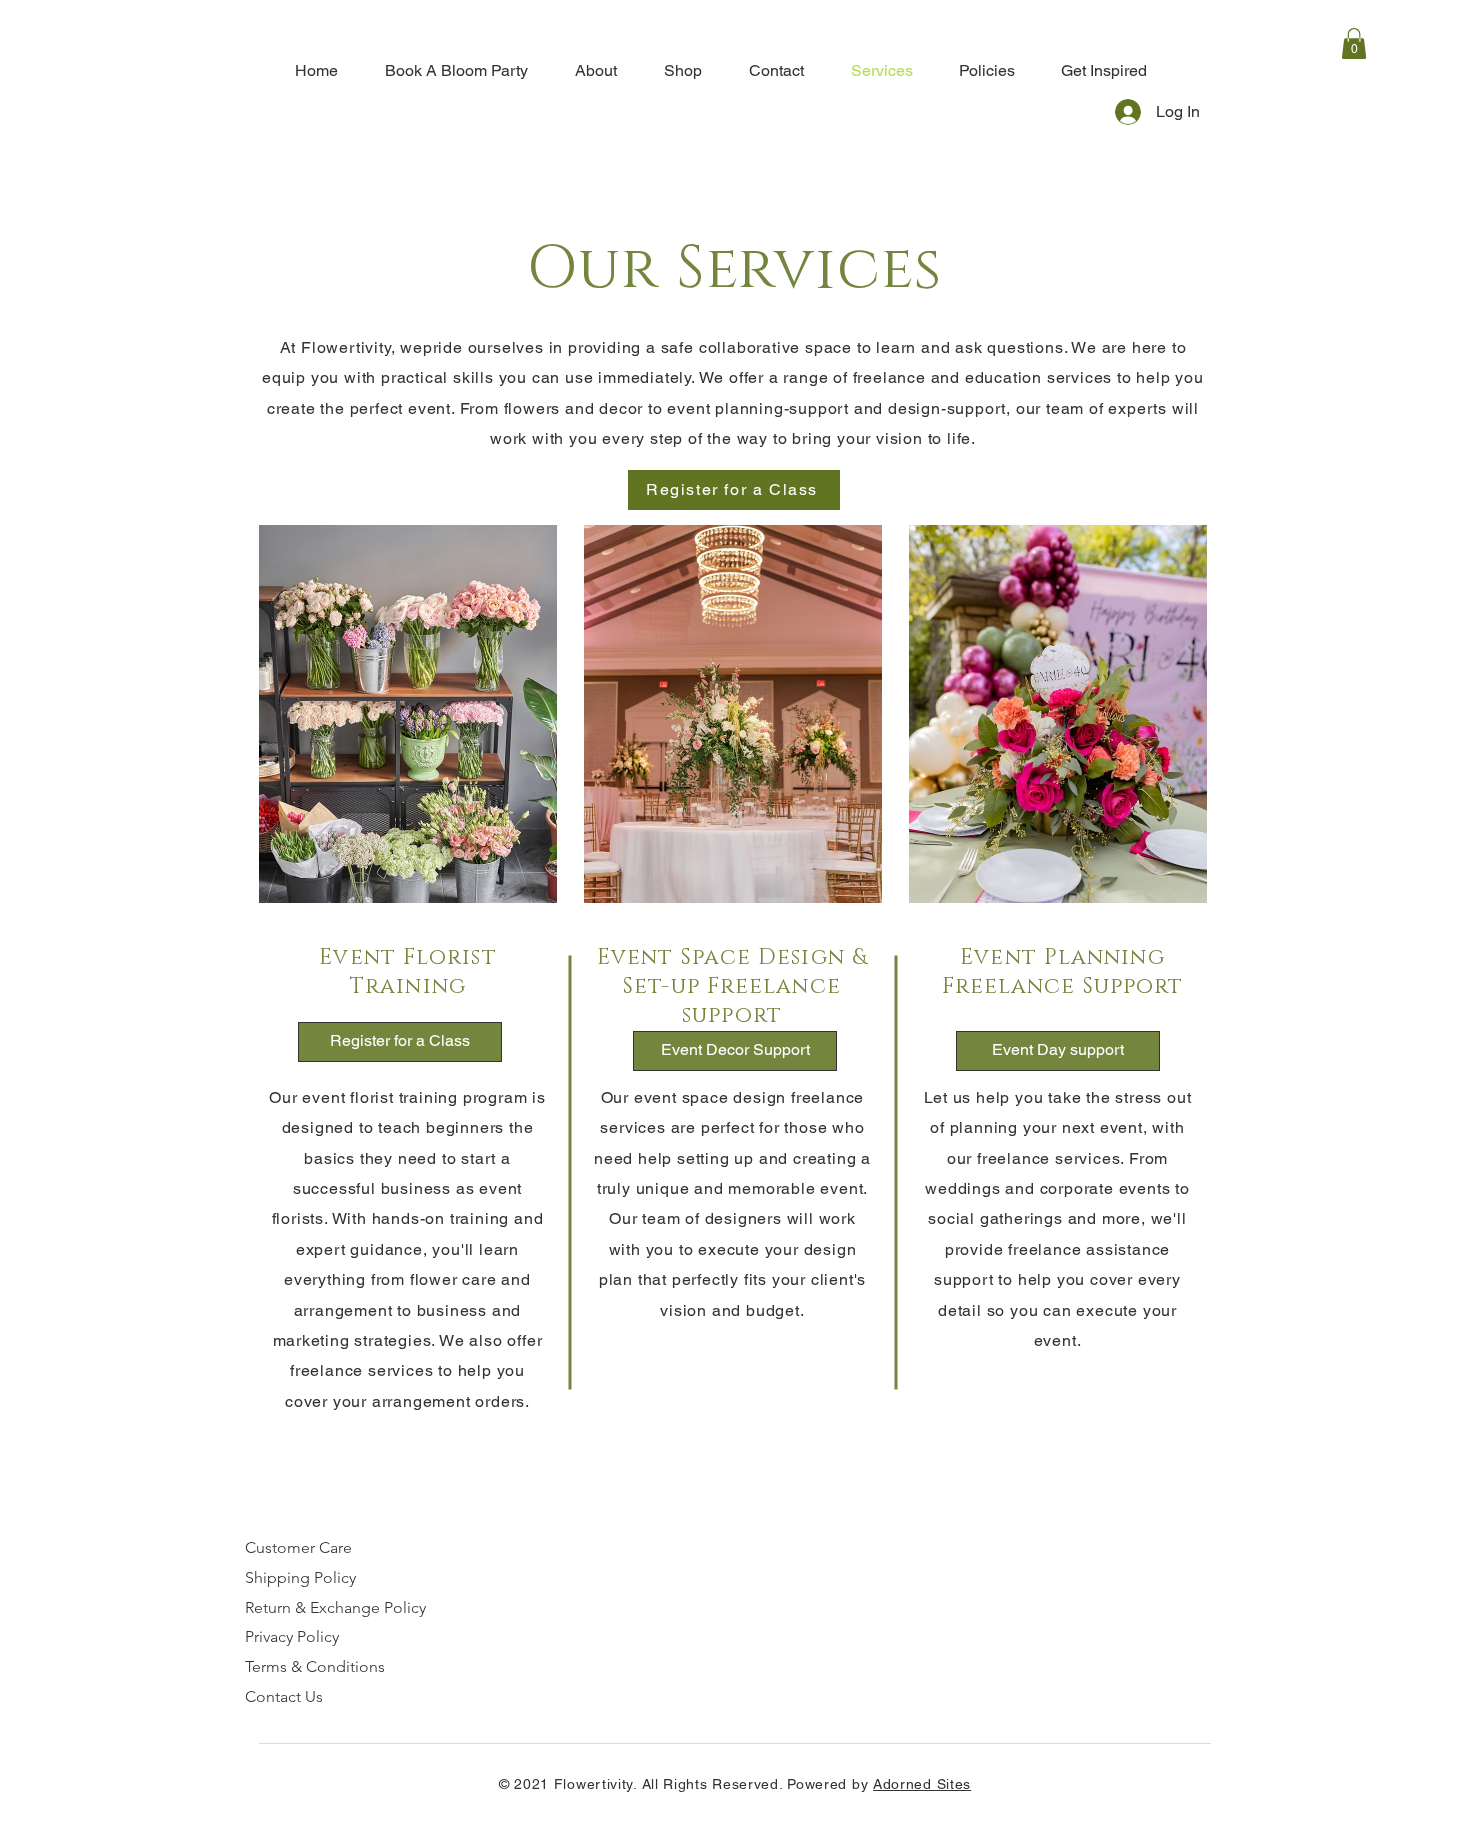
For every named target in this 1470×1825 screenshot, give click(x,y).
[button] (1354, 43)
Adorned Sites (922, 1784)
